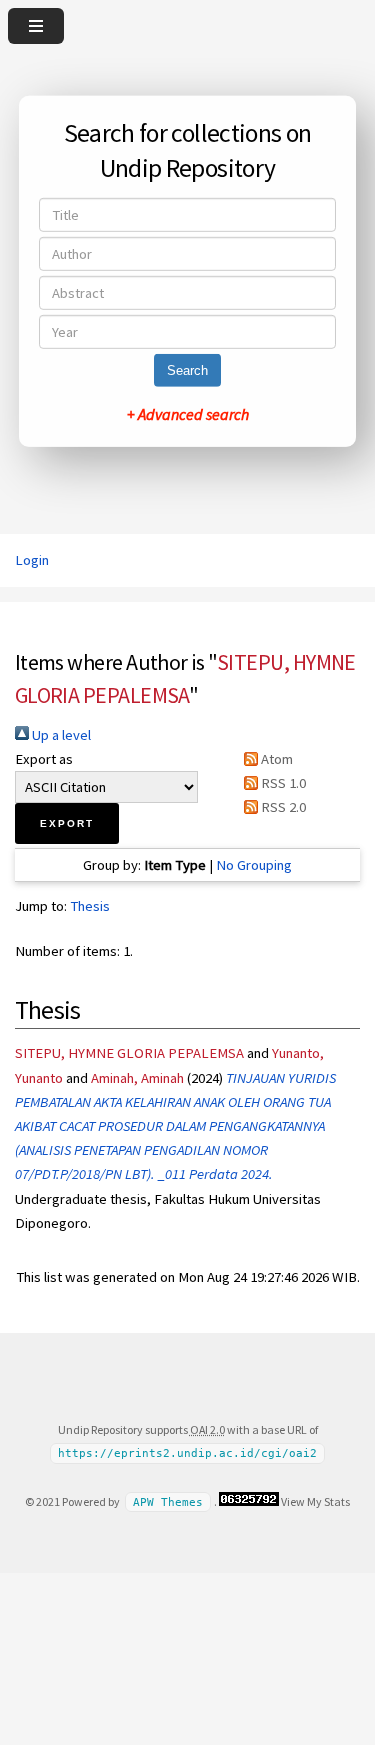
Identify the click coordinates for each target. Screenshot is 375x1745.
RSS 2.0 (282, 807)
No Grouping (254, 865)
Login (32, 560)
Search (187, 370)
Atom (275, 759)
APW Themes (168, 1502)
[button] (67, 823)
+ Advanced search (188, 414)
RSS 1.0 (282, 783)
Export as (44, 759)
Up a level (60, 735)
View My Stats (315, 1501)
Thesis (90, 906)
